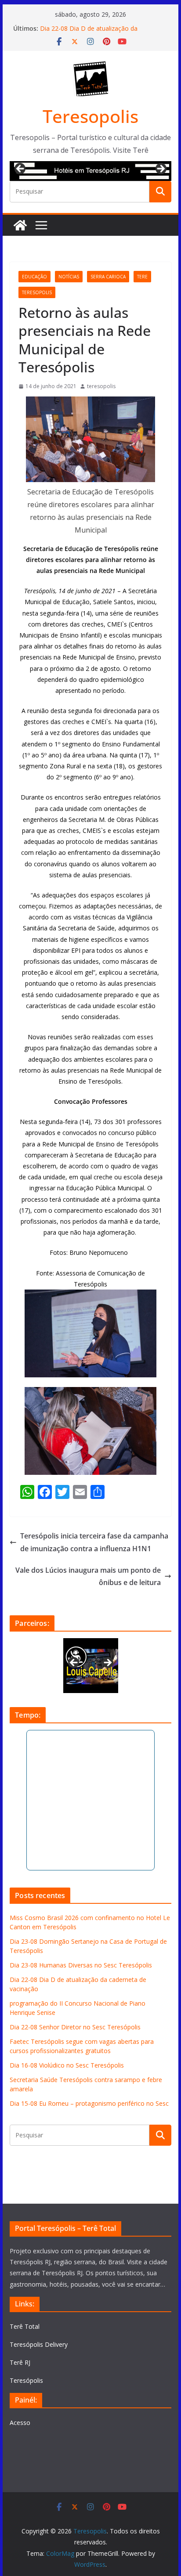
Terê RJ (20, 2362)
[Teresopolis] (20, 225)
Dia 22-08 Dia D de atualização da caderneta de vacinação (89, 33)
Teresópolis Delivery (39, 2344)
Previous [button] (21, 169)
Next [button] (160, 169)
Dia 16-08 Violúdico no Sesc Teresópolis (67, 2065)
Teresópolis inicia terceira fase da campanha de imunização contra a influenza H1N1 (94, 1542)
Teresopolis (90, 116)
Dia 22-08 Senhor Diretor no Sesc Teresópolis (75, 2027)
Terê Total (25, 2326)
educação (34, 277)
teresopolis (37, 292)
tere (142, 277)
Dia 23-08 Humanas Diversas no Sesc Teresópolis (81, 1965)
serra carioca (108, 277)
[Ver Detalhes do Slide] (90, 171)
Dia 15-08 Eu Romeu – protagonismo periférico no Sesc (89, 2103)
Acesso (20, 2423)
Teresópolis (26, 2380)
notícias (69, 277)
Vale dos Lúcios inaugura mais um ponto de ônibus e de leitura (88, 1576)
